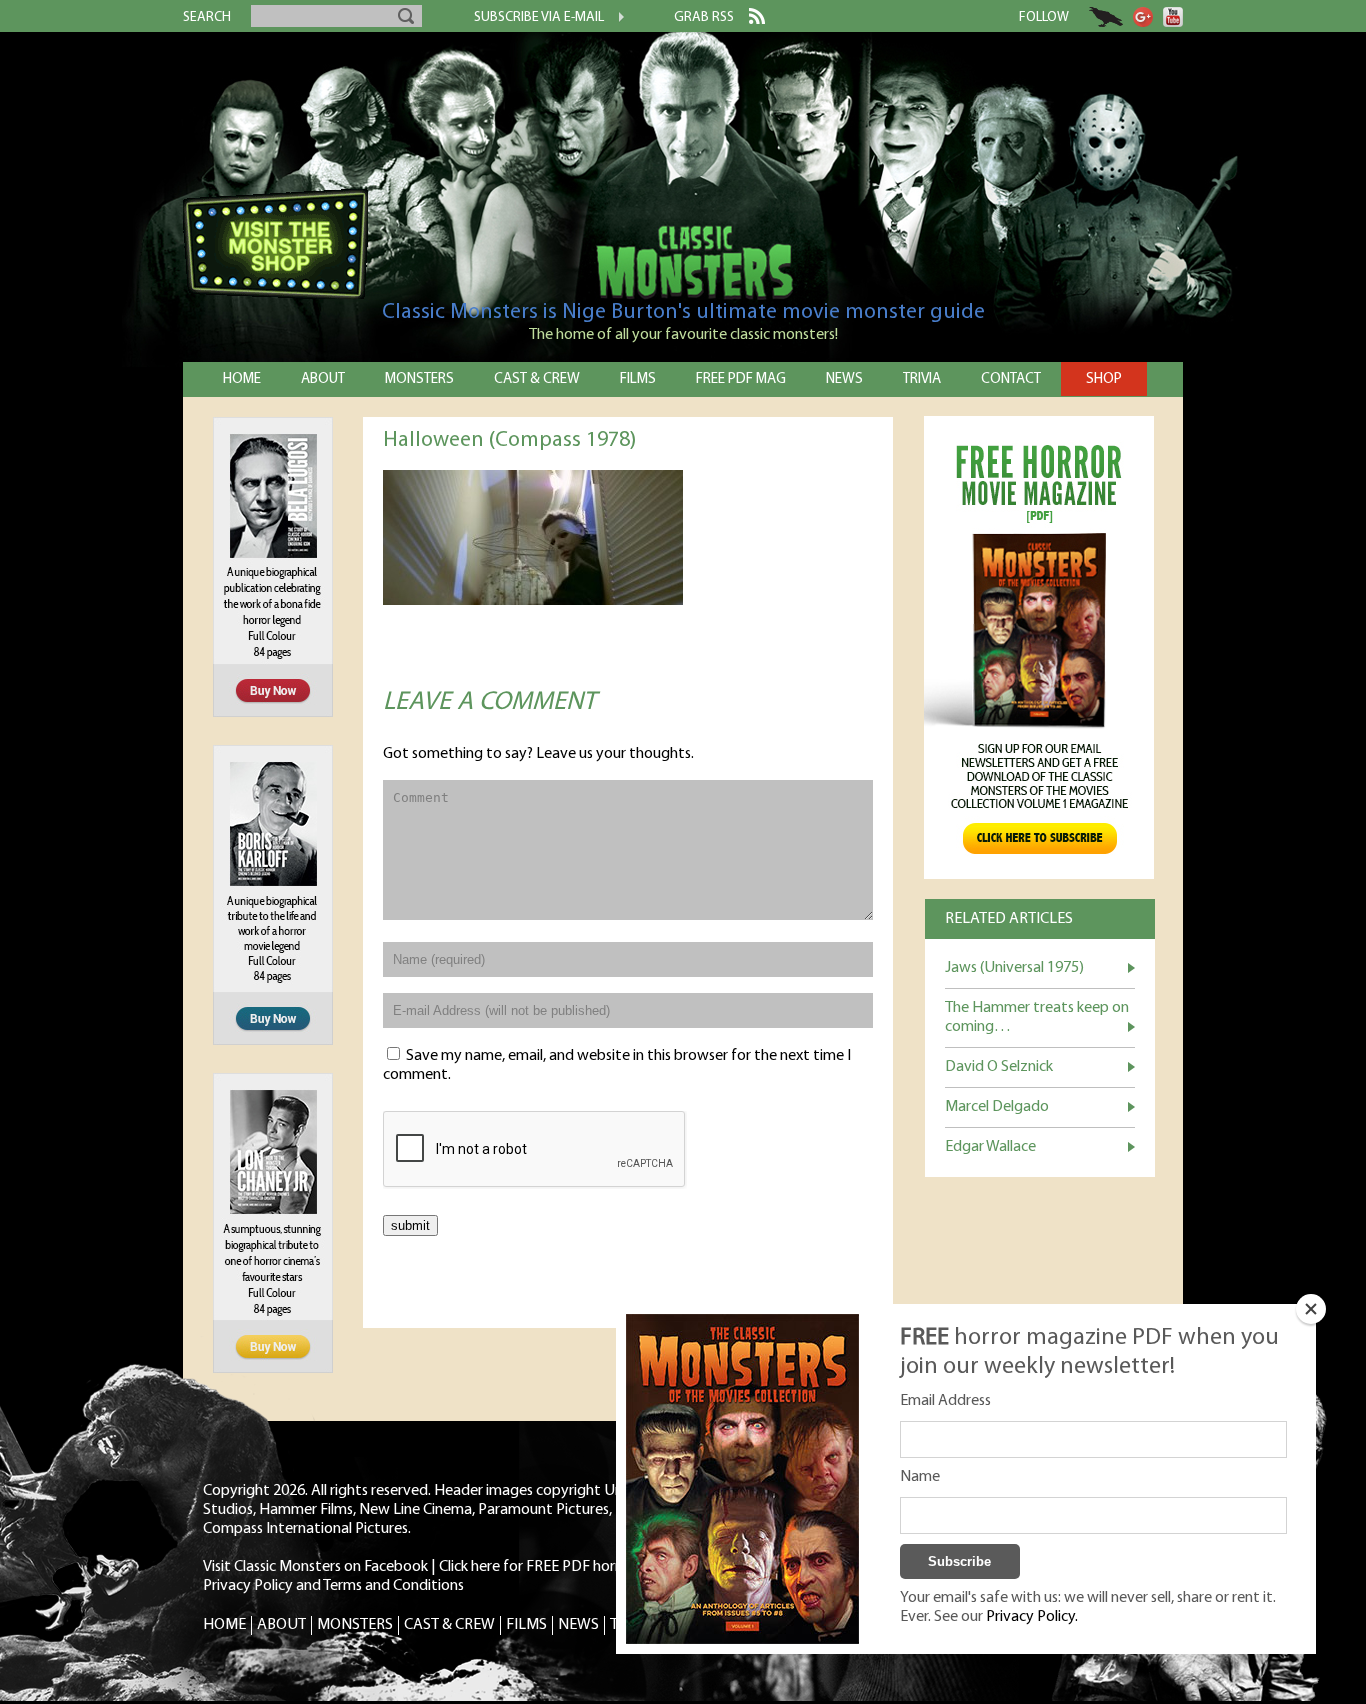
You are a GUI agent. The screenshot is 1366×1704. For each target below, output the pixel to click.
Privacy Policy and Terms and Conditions (333, 1586)
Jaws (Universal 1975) (1014, 968)
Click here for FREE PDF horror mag (553, 1567)
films (638, 379)
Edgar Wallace (990, 1147)
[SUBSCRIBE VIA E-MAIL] (614, 19)
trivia (922, 379)
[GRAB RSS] (749, 20)
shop (1104, 379)
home (242, 379)
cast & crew (537, 379)
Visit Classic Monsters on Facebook (315, 1567)
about (323, 379)
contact (1011, 379)
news (844, 379)
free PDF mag (741, 379)
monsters (419, 379)
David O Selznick (999, 1067)
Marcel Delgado (997, 1107)
